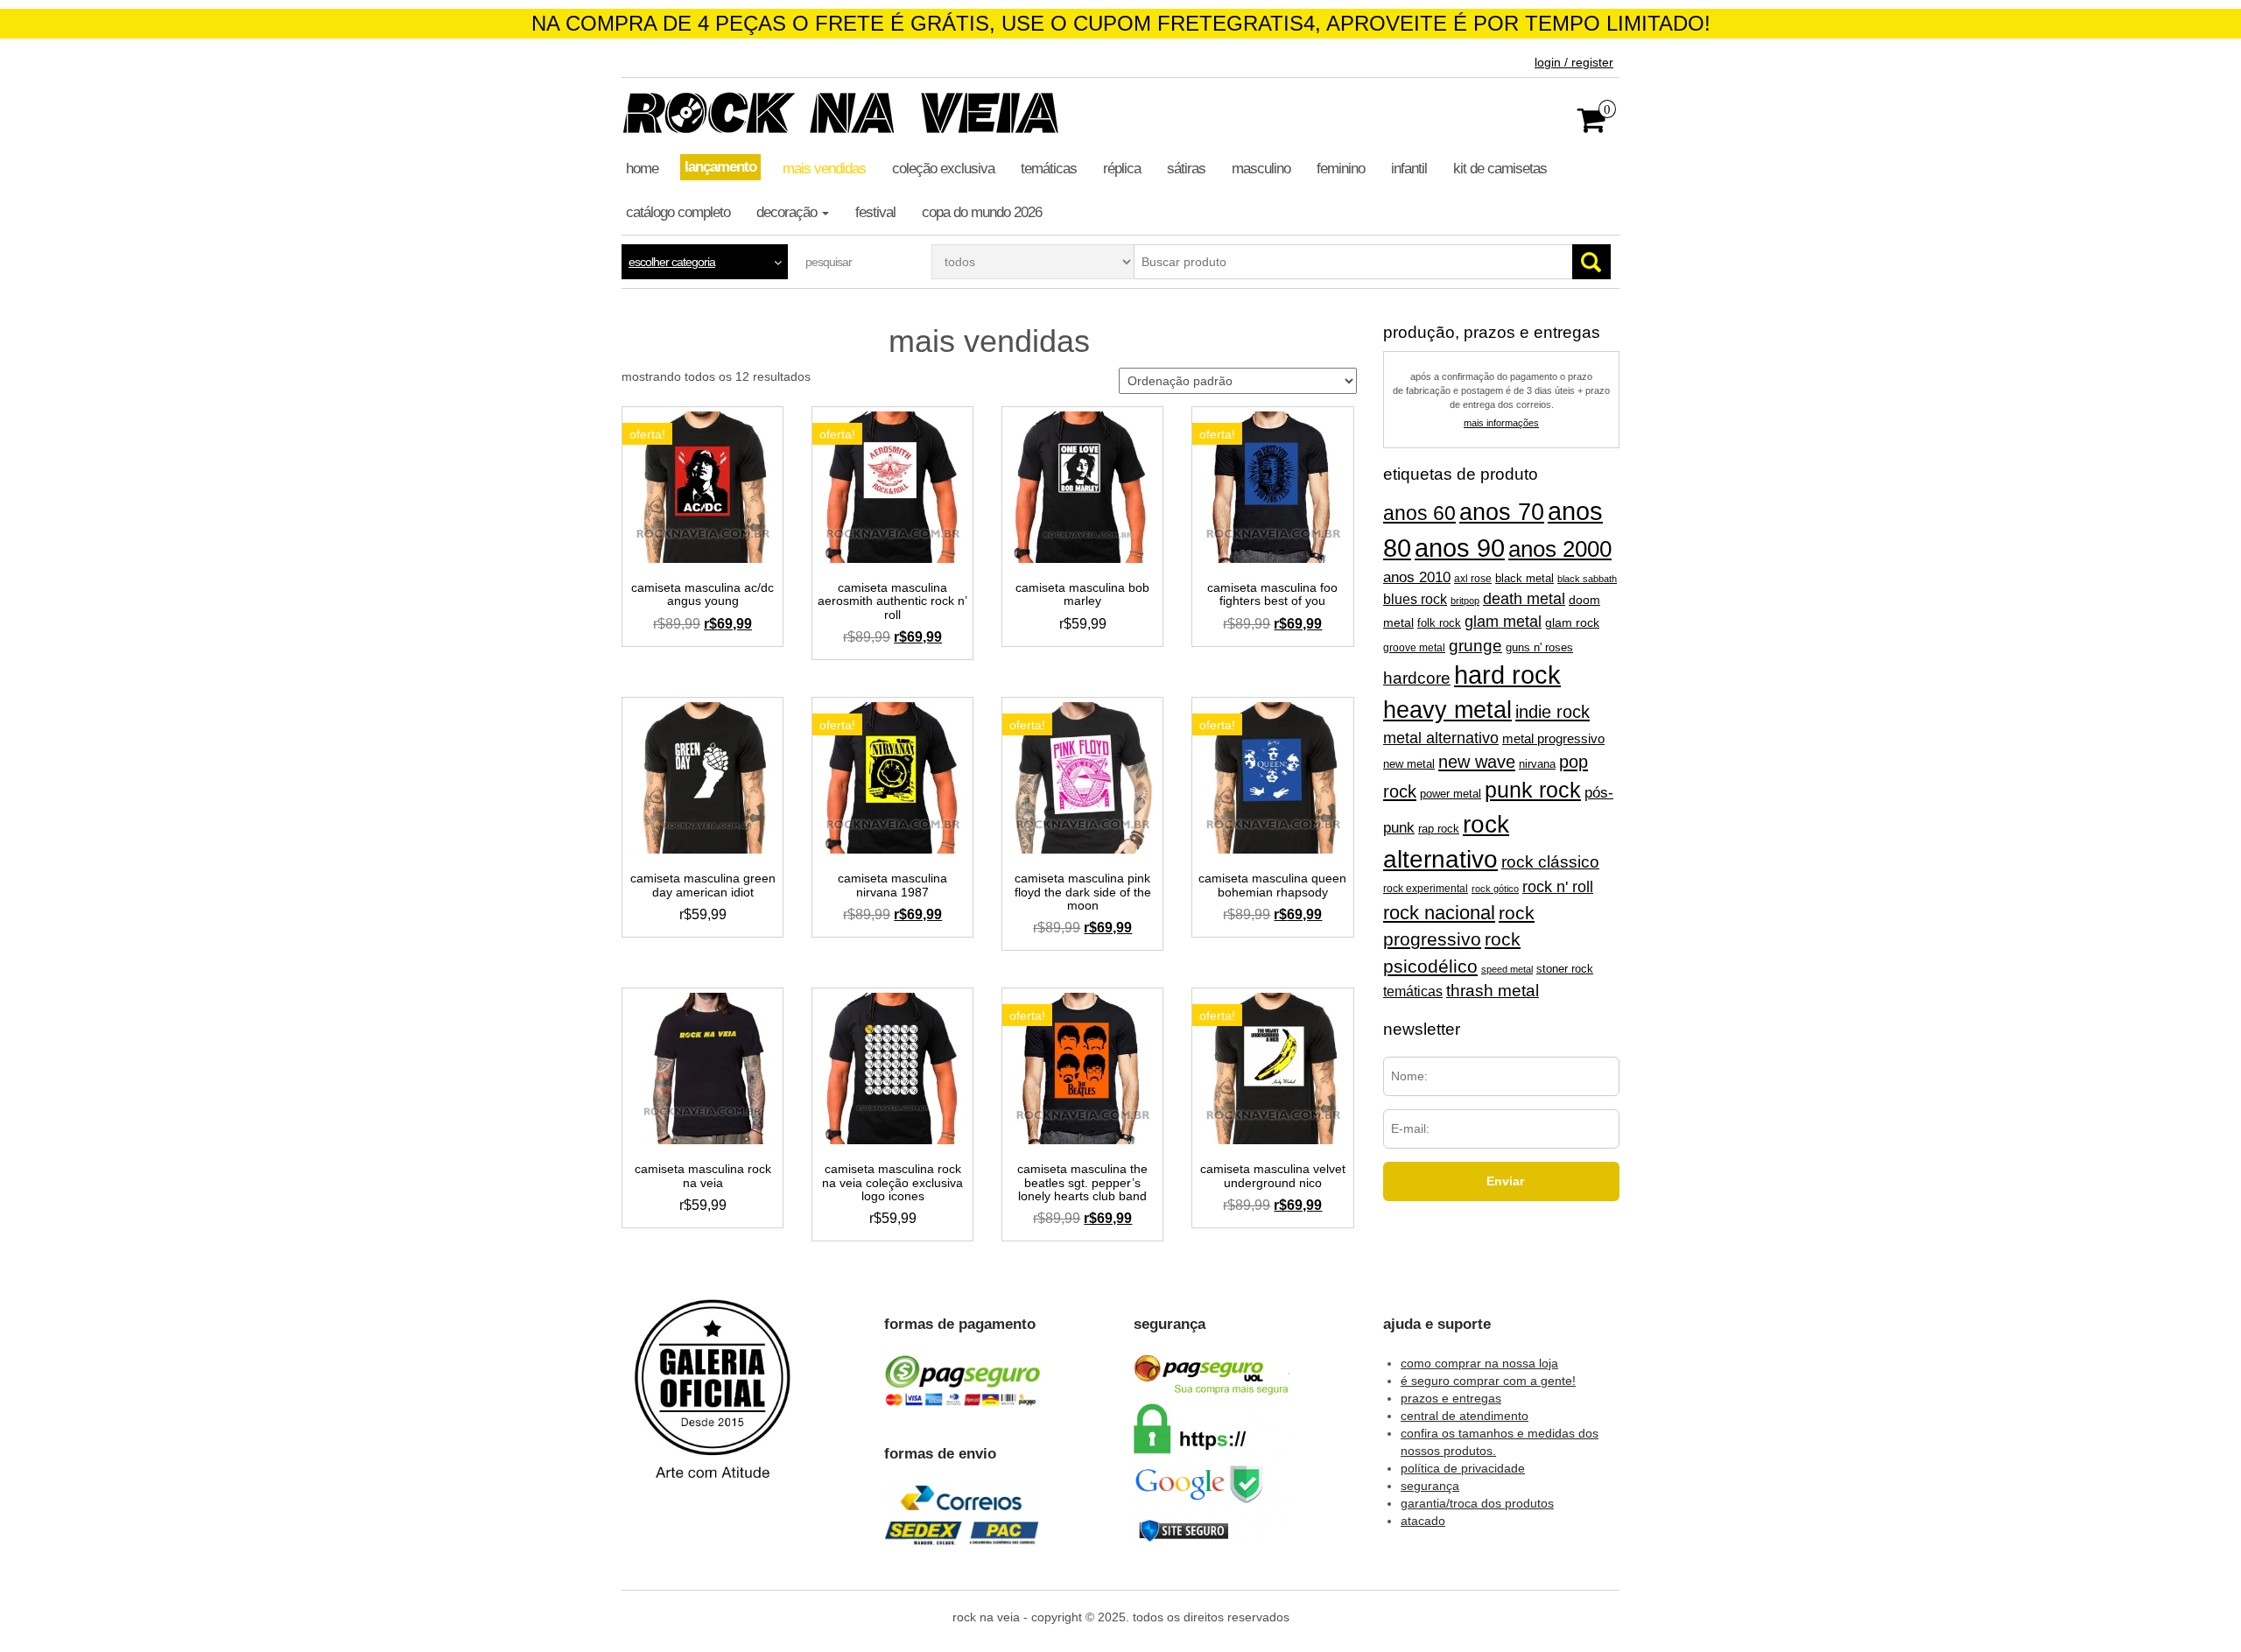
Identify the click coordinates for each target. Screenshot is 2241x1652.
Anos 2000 (1560, 549)
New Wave (1477, 762)
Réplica (1122, 169)
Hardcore (1417, 678)
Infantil (1409, 169)
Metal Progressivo (1553, 739)
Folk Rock (1439, 623)
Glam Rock (1572, 623)
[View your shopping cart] (1592, 126)
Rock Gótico (1495, 889)
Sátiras (1186, 169)
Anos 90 (1460, 548)
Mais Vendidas (824, 169)
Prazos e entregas (1451, 1398)
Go (1591, 262)
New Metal (1409, 764)
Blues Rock (1415, 599)
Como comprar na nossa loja (1479, 1363)
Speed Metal (1507, 969)
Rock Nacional (1439, 913)
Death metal (1524, 599)
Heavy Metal (1447, 710)
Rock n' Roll (1558, 887)
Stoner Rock (1565, 969)
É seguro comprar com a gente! (1488, 1381)
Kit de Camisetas (1500, 169)
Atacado (1423, 1521)
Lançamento (720, 167)
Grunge (1475, 645)
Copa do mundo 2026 (982, 212)
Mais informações (1501, 423)
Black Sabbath (1587, 579)
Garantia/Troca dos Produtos (1477, 1503)
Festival (875, 212)
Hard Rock (1507, 675)
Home (642, 169)
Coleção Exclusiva (943, 169)
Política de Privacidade (1463, 1468)
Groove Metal (1414, 648)
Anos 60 (1419, 513)
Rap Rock (1439, 829)
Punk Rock (1533, 790)
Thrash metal (1493, 991)
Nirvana (1537, 764)
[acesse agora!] (713, 1402)
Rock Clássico (1550, 862)
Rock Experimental (1426, 888)
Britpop (1465, 601)
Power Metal (1451, 794)
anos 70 (1502, 512)
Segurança (1430, 1486)
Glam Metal (1503, 621)
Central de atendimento (1465, 1416)
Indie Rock (1553, 712)
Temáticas (1049, 169)
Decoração (788, 212)
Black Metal (1524, 578)
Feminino (1341, 169)
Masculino (1261, 169)
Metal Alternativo (1441, 738)
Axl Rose (1473, 579)
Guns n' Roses (1539, 647)
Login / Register (1574, 62)
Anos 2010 (1417, 577)
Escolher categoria (672, 262)
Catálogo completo (678, 212)
